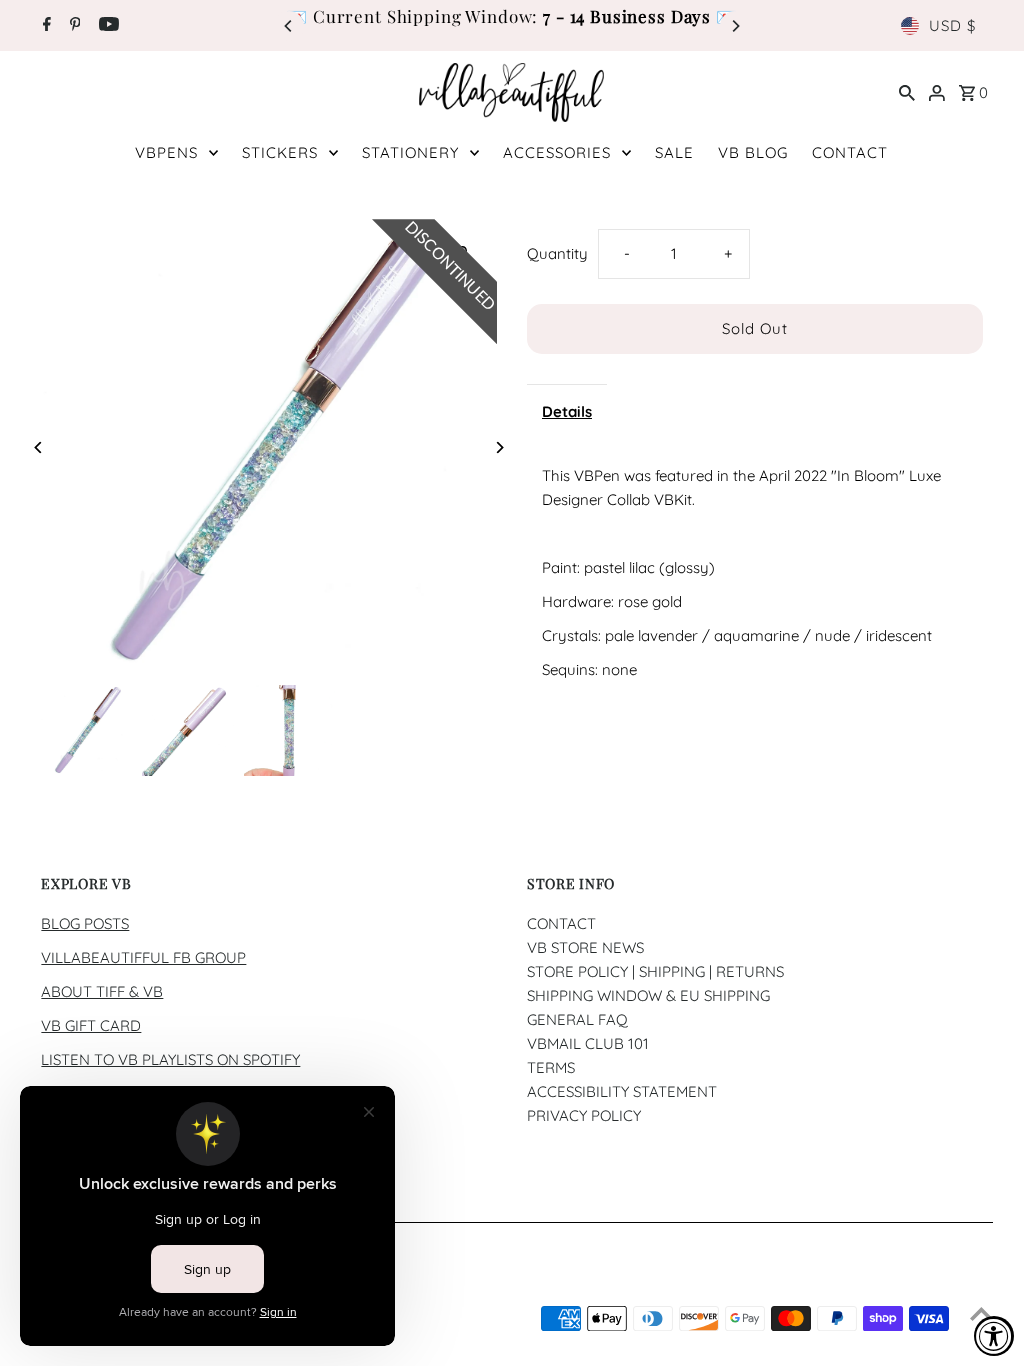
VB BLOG (753, 152)
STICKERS (280, 152)
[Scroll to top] (981, 1313)
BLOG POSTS (85, 923)
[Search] (907, 92)
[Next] (735, 26)
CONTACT (850, 152)
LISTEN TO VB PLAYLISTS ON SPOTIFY (170, 1059)
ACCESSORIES (557, 152)
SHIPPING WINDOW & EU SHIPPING (648, 995)
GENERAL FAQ (577, 1019)
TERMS (551, 1067)
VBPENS (166, 152)
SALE (674, 152)
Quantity (557, 253)
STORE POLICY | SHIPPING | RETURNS (655, 971)
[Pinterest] (73, 26)
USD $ (952, 25)
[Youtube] (106, 26)
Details (567, 411)
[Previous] (289, 26)
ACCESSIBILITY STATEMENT (622, 1091)
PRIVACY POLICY (584, 1115)
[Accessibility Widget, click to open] (994, 1336)
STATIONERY (410, 152)
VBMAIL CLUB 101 (588, 1043)
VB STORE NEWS (585, 947)
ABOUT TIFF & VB (102, 991)
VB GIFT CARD (91, 1025)
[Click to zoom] (464, 251)
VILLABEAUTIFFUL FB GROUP (143, 957)
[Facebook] (44, 26)
